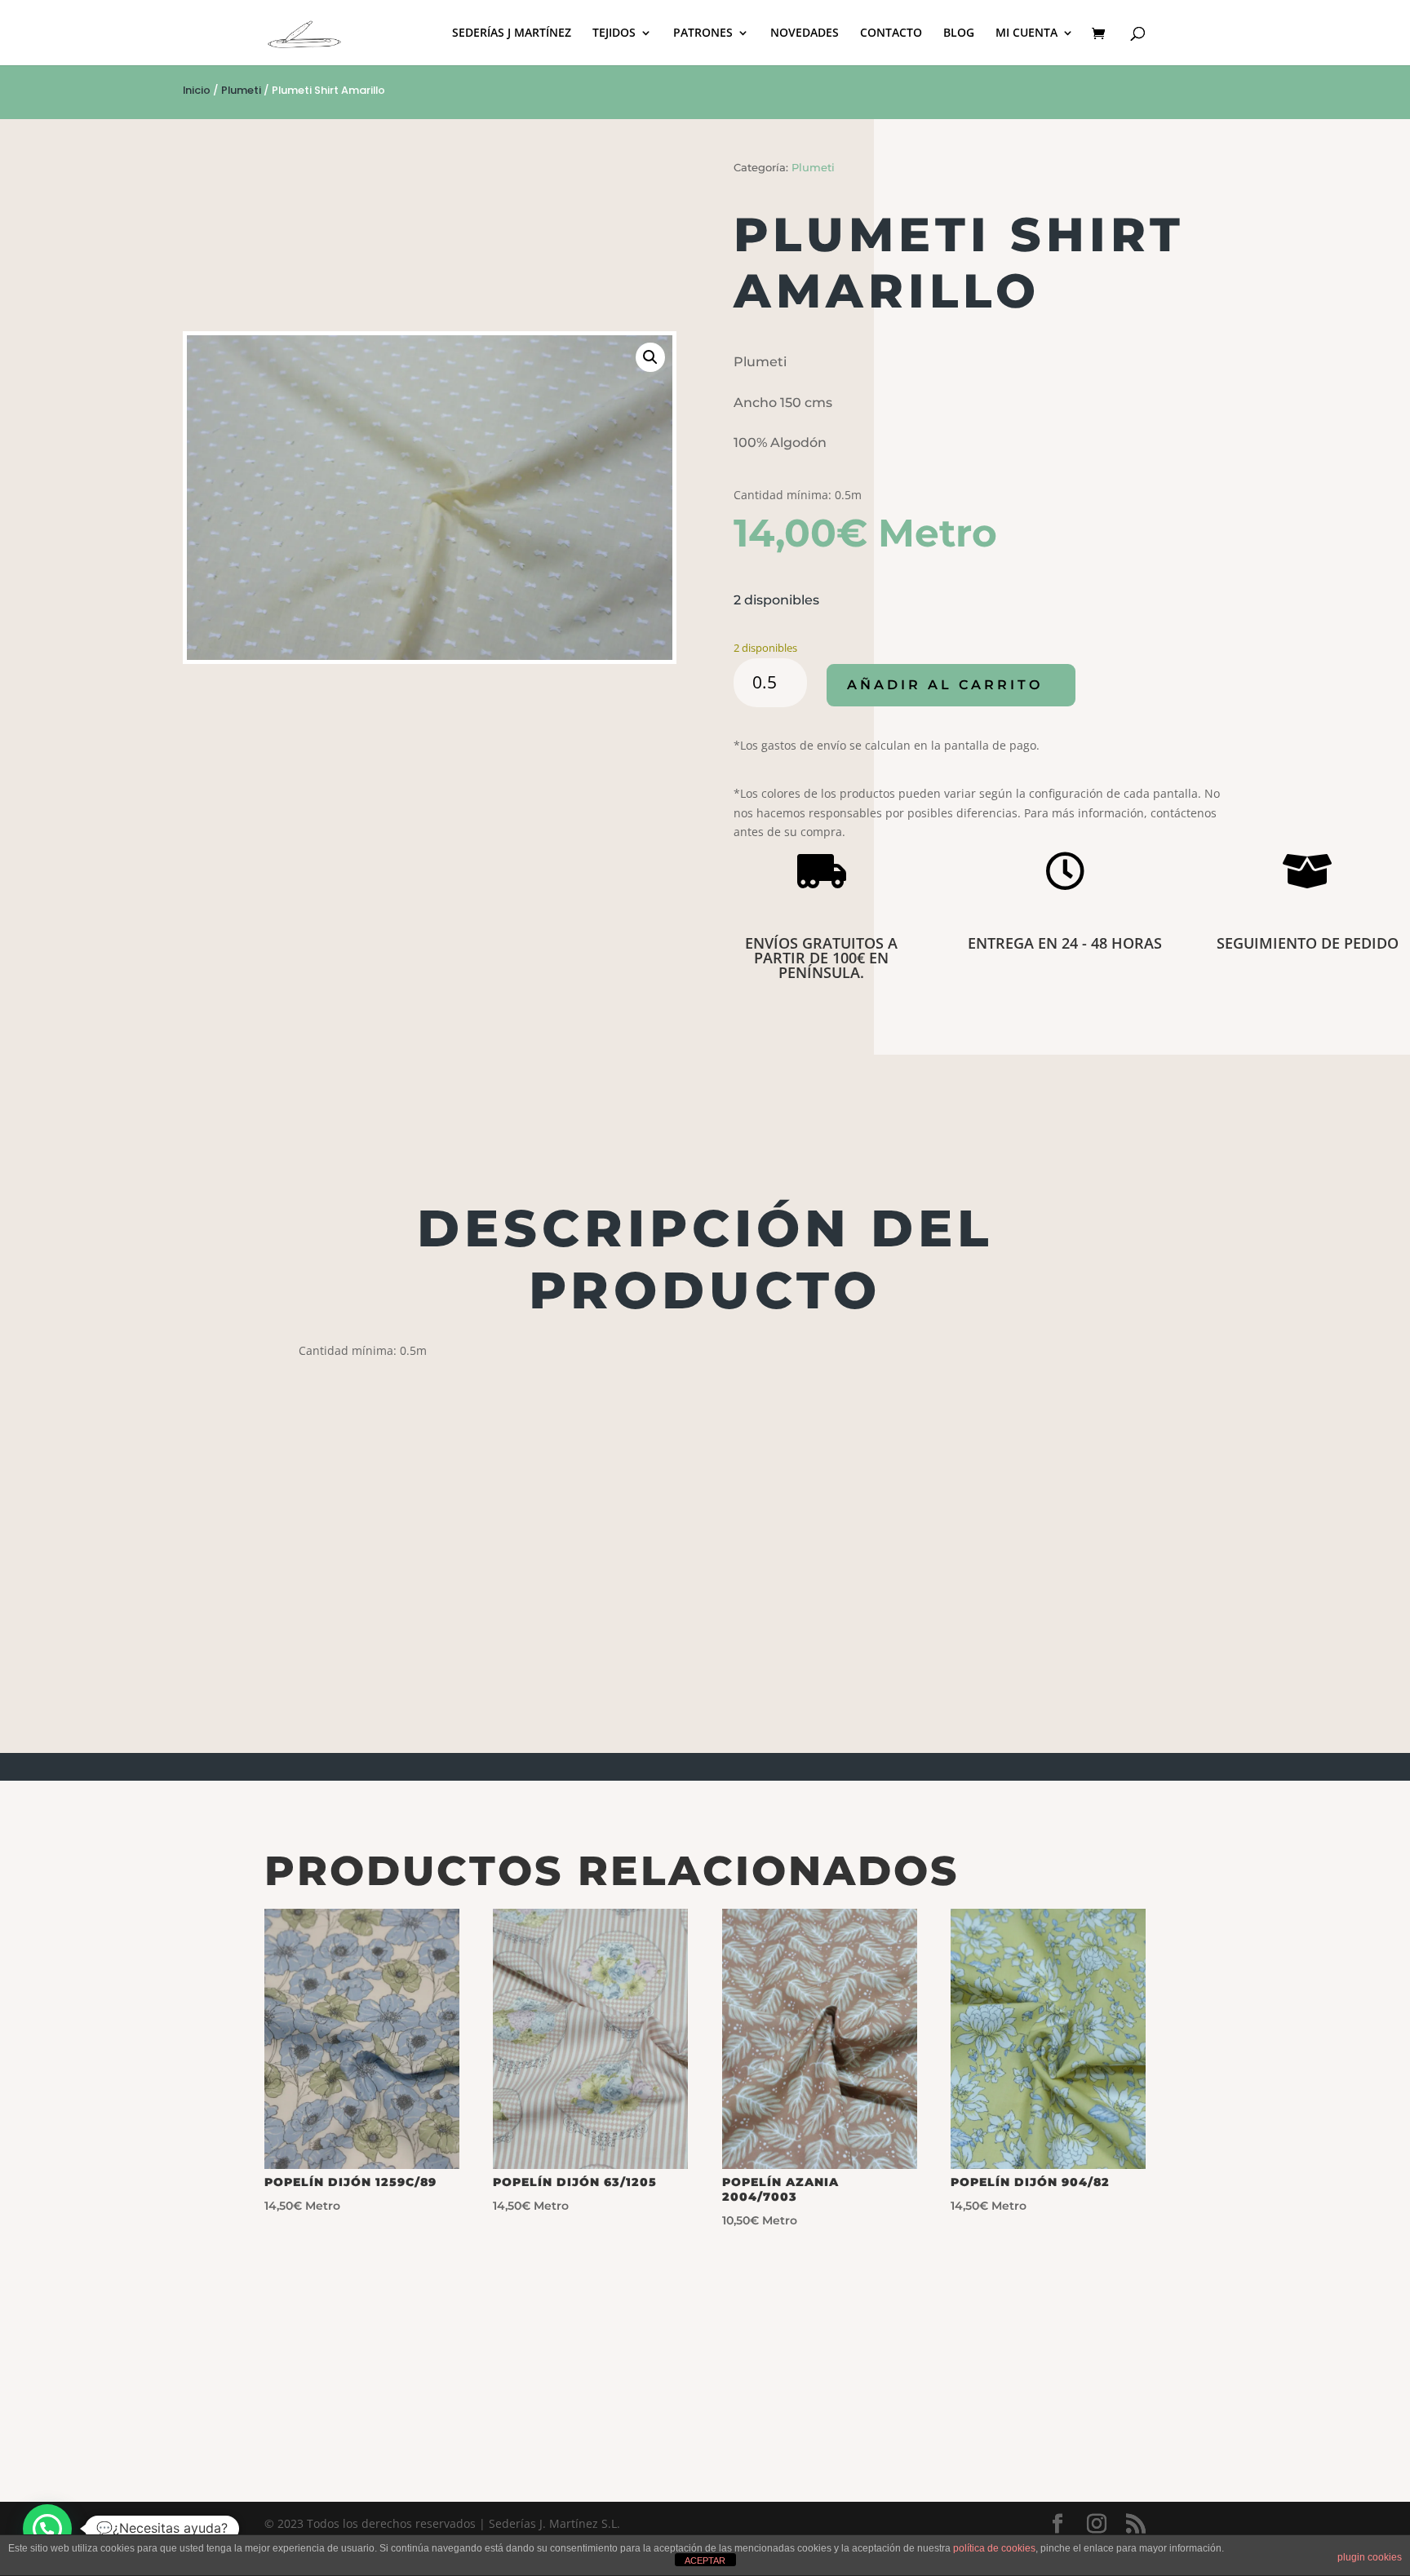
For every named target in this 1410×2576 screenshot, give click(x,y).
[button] (650, 357)
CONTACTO (891, 33)
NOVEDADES (805, 33)
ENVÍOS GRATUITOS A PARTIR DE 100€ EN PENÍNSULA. (821, 958)
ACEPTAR (705, 2561)
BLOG (959, 33)
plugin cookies (1370, 2557)
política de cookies (994, 2548)
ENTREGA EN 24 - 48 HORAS (1065, 943)
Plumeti (241, 90)
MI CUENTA (1026, 33)
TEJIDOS (614, 33)
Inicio (197, 90)
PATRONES (703, 33)
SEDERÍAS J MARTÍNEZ (512, 33)
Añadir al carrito (945, 685)
